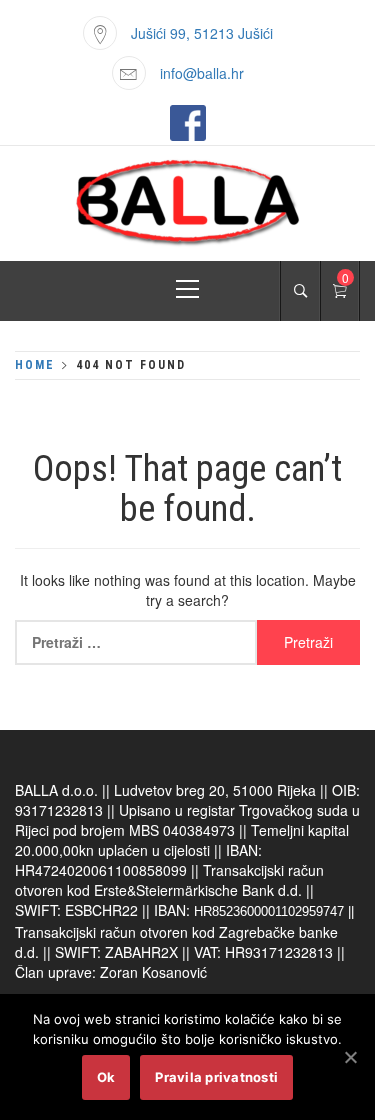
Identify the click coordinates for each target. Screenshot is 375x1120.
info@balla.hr (202, 73)
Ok (106, 1077)
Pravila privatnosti (216, 1077)
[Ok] (350, 1057)
